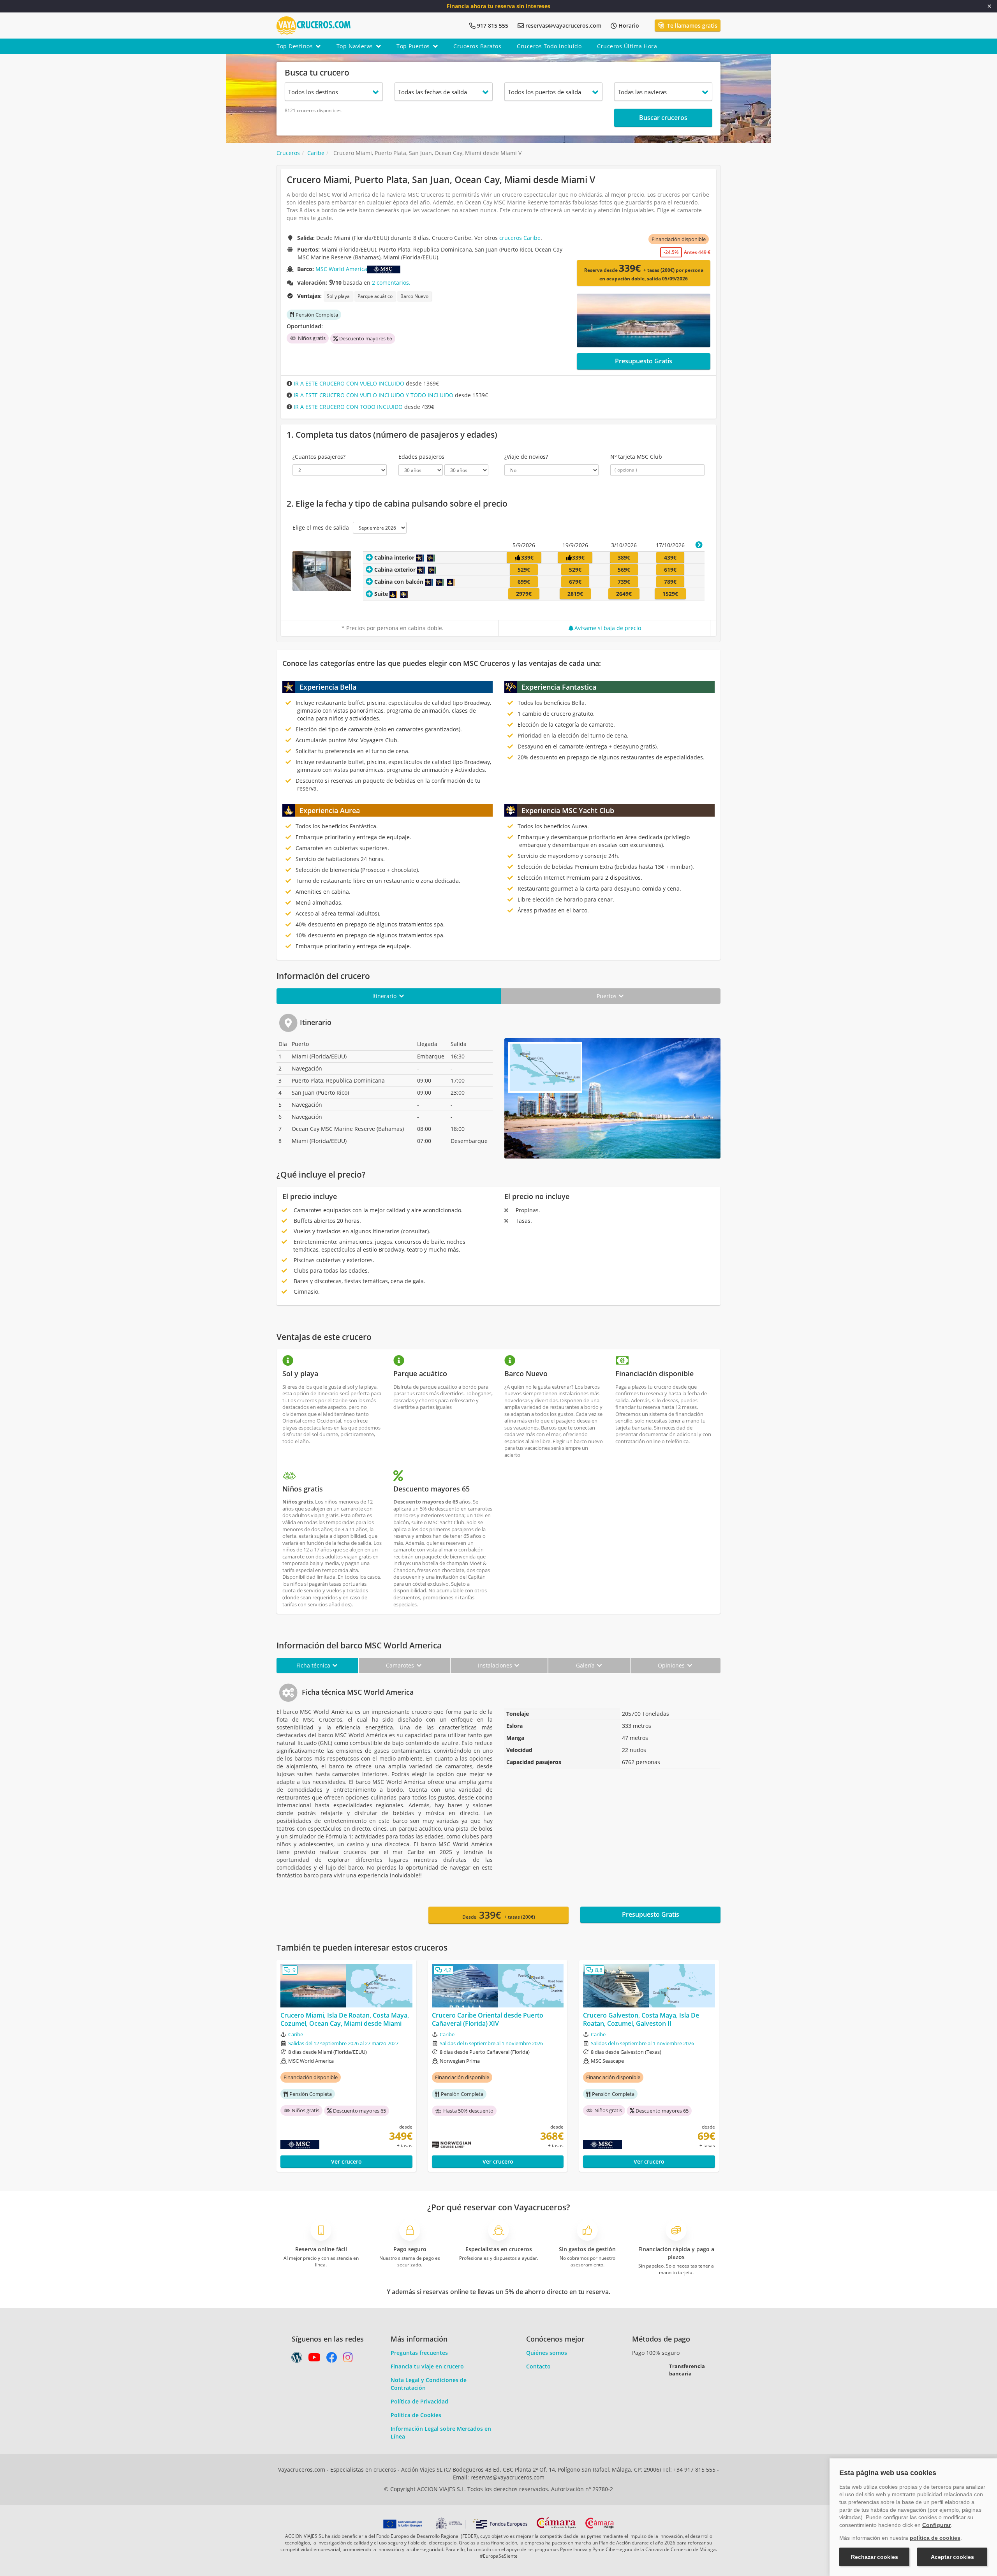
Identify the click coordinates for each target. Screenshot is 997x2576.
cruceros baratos (477, 46)
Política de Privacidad (419, 2401)
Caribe (296, 2034)
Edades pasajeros (421, 457)
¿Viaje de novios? (526, 457)
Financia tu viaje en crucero (427, 2366)
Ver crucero (346, 2161)
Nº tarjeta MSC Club (636, 457)
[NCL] (483, 2145)
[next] (699, 545)
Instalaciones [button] (496, 1665)
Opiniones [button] (672, 1665)
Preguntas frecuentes (419, 2353)
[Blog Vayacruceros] (297, 2359)
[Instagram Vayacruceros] (348, 2359)
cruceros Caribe (520, 238)
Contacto (538, 2366)
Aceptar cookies (952, 2557)
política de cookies (935, 2538)
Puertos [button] (607, 996)
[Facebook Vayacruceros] (332, 2359)
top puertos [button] (413, 46)
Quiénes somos (547, 2353)
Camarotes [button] (401, 1665)
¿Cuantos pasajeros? (319, 457)
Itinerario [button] (385, 996)
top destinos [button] (295, 46)
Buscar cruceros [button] (663, 118)
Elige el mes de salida (321, 527)
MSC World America (341, 269)
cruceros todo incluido (549, 46)
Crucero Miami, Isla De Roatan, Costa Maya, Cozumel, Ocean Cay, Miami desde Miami (345, 2020)
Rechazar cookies (875, 2557)
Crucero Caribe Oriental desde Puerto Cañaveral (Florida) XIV (488, 2020)
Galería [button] (586, 1665)
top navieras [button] (355, 46)
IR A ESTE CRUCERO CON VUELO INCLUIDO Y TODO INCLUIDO (373, 395)
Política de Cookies (416, 2415)
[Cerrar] (989, 6)
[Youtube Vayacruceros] (314, 2359)
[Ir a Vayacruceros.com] (314, 25)
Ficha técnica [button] (314, 1665)
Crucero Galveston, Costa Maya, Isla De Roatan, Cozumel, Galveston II (641, 2020)
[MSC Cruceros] (384, 269)
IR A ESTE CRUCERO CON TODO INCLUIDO (347, 407)
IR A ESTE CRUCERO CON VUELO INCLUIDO (348, 383)
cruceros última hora (627, 46)
